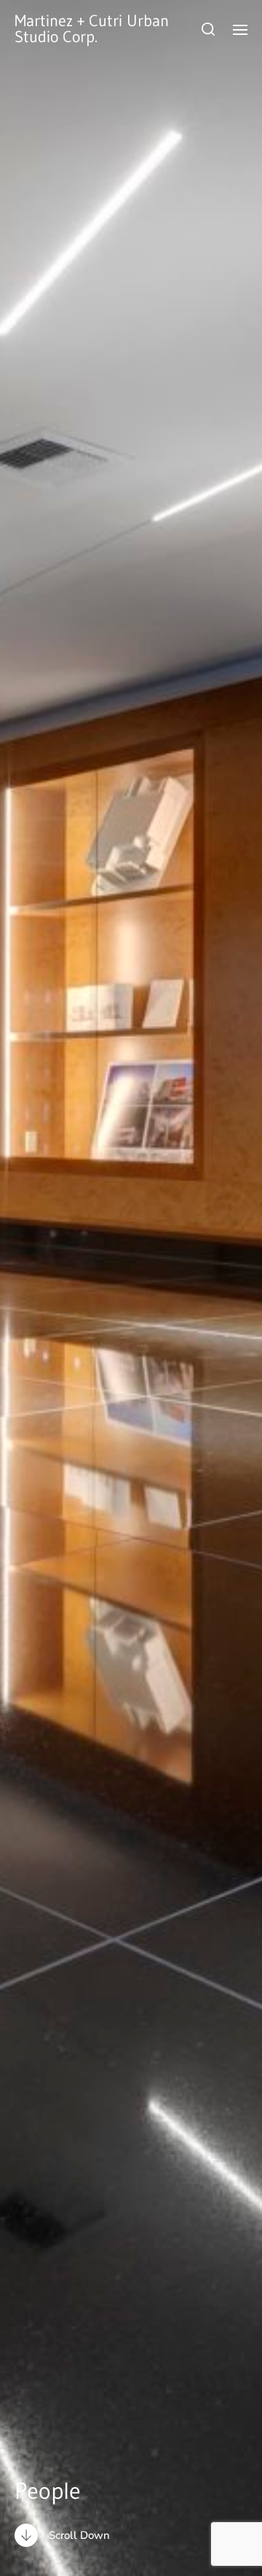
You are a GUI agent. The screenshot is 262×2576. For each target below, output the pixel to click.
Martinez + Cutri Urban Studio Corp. (92, 29)
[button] (209, 29)
